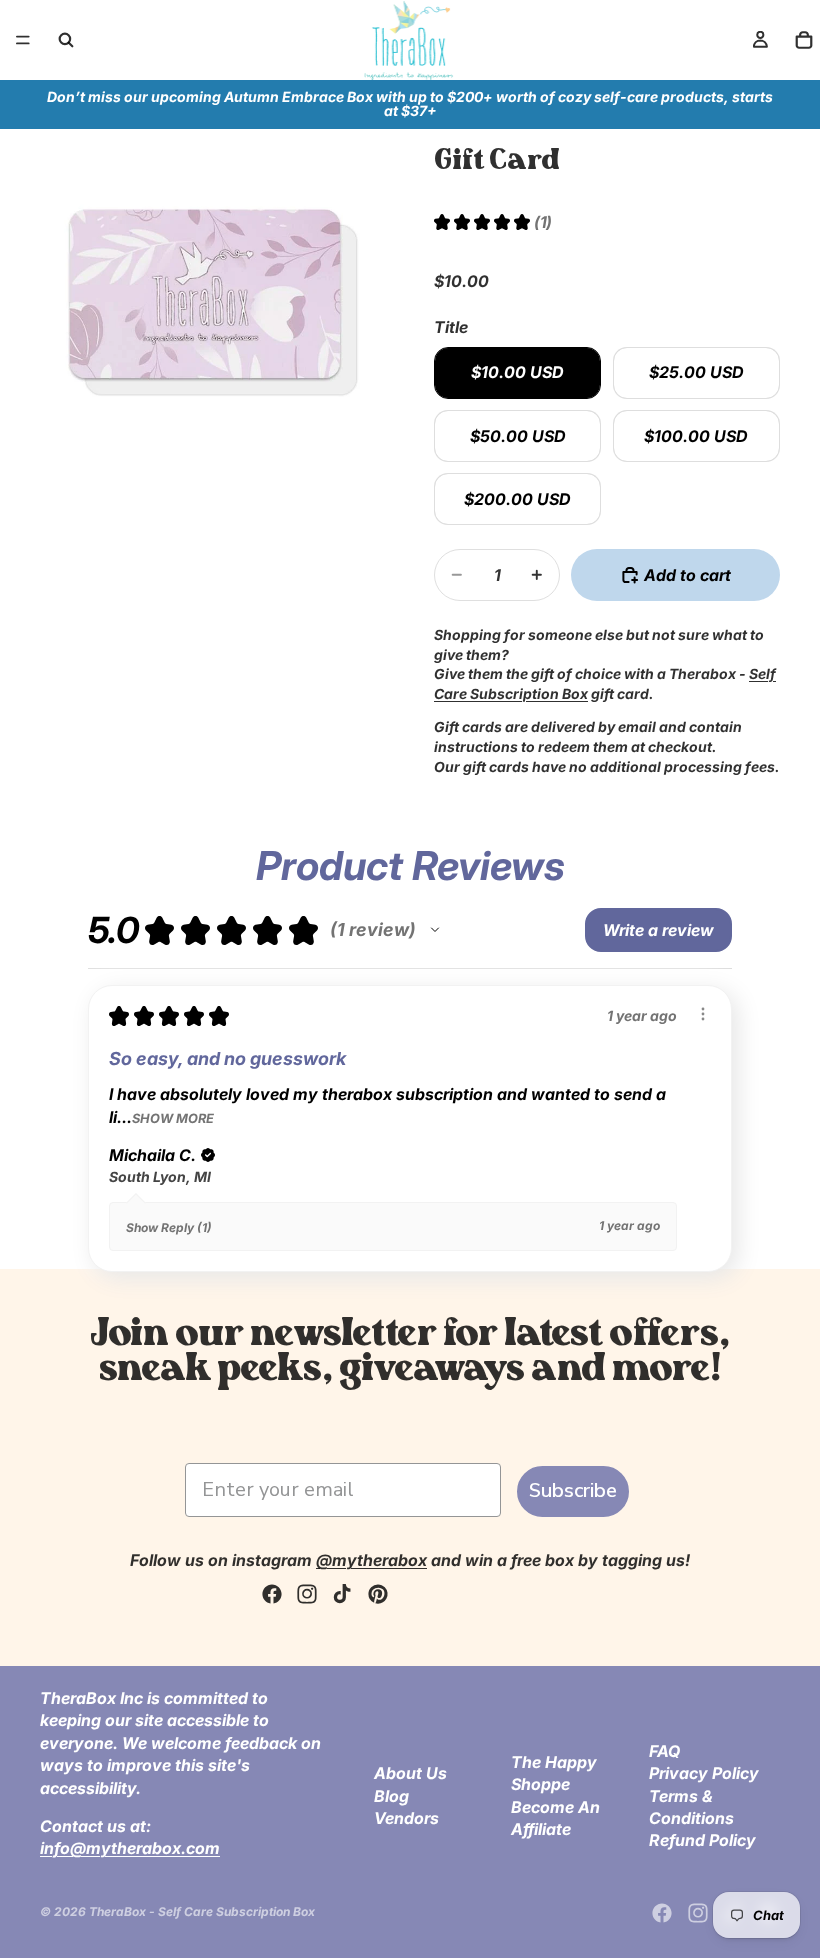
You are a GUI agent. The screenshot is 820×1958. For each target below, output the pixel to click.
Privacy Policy (704, 1773)
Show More (173, 1118)
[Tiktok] (342, 1594)
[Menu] (23, 40)
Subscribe (573, 1490)
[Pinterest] (378, 1594)
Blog (391, 1795)
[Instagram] (307, 1594)
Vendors (406, 1818)
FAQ (664, 1751)
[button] (435, 930)
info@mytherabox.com (130, 1848)
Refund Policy (702, 1840)
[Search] (66, 40)
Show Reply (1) (168, 1227)
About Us (410, 1773)
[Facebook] (272, 1594)
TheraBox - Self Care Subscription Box (202, 1911)
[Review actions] (703, 1014)
